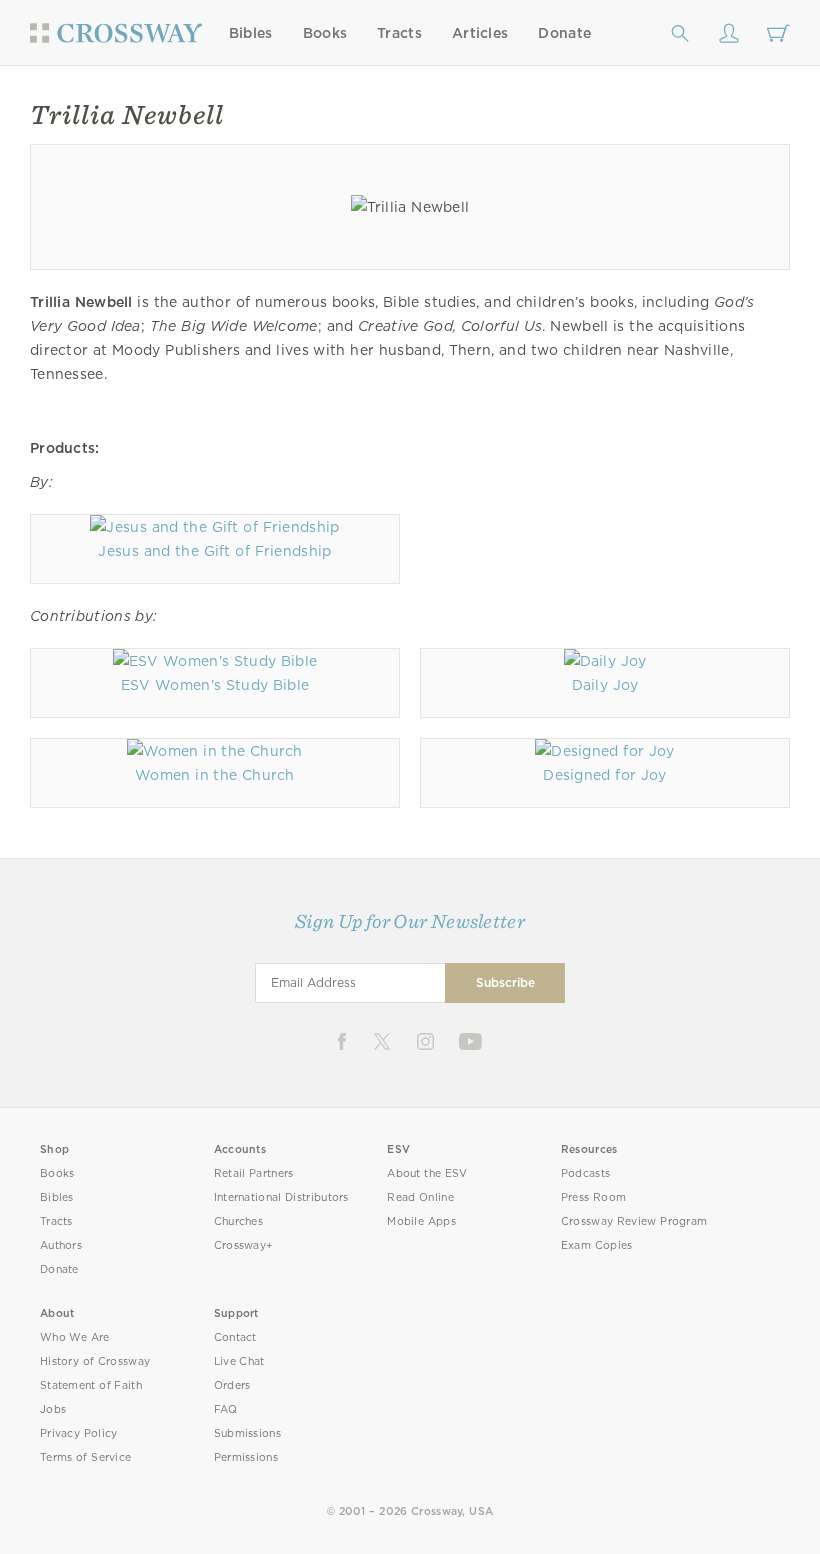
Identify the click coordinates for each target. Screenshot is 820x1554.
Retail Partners (254, 1173)
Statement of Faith (91, 1385)
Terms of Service (85, 1457)
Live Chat (239, 1361)
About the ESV (427, 1173)
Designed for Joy (604, 775)
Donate (564, 33)
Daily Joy (605, 685)
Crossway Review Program (634, 1221)
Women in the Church (215, 775)
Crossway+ (244, 1245)
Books (325, 33)
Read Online (420, 1197)
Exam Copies (597, 1245)
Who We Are (75, 1337)
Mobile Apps (421, 1221)
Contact (235, 1337)
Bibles (251, 33)
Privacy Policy (79, 1433)
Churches (238, 1221)
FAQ (226, 1409)
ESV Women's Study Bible (215, 685)
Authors (61, 1245)
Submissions (247, 1433)
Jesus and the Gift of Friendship (214, 551)
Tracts (399, 33)
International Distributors (281, 1197)
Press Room (593, 1197)
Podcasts (585, 1173)
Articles (480, 33)
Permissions (246, 1457)
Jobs (53, 1409)
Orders (232, 1385)
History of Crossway (95, 1361)
